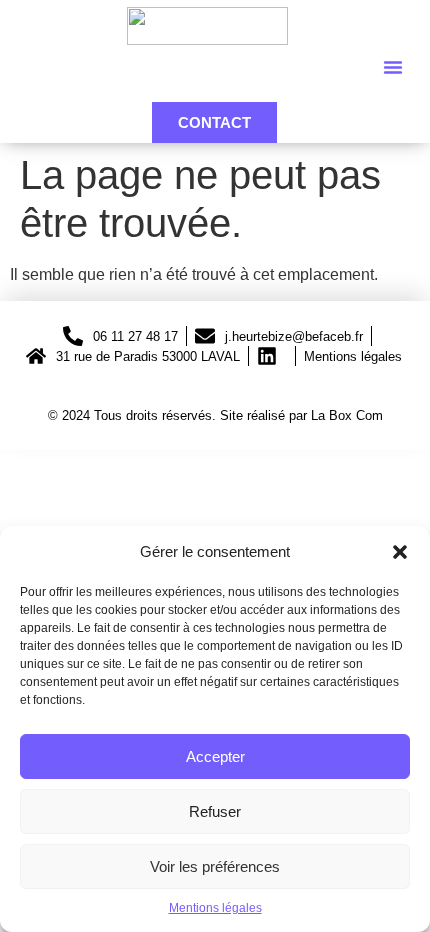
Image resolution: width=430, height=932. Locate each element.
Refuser (215, 811)
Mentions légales (215, 908)
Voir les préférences (215, 866)
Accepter (215, 756)
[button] (400, 552)
